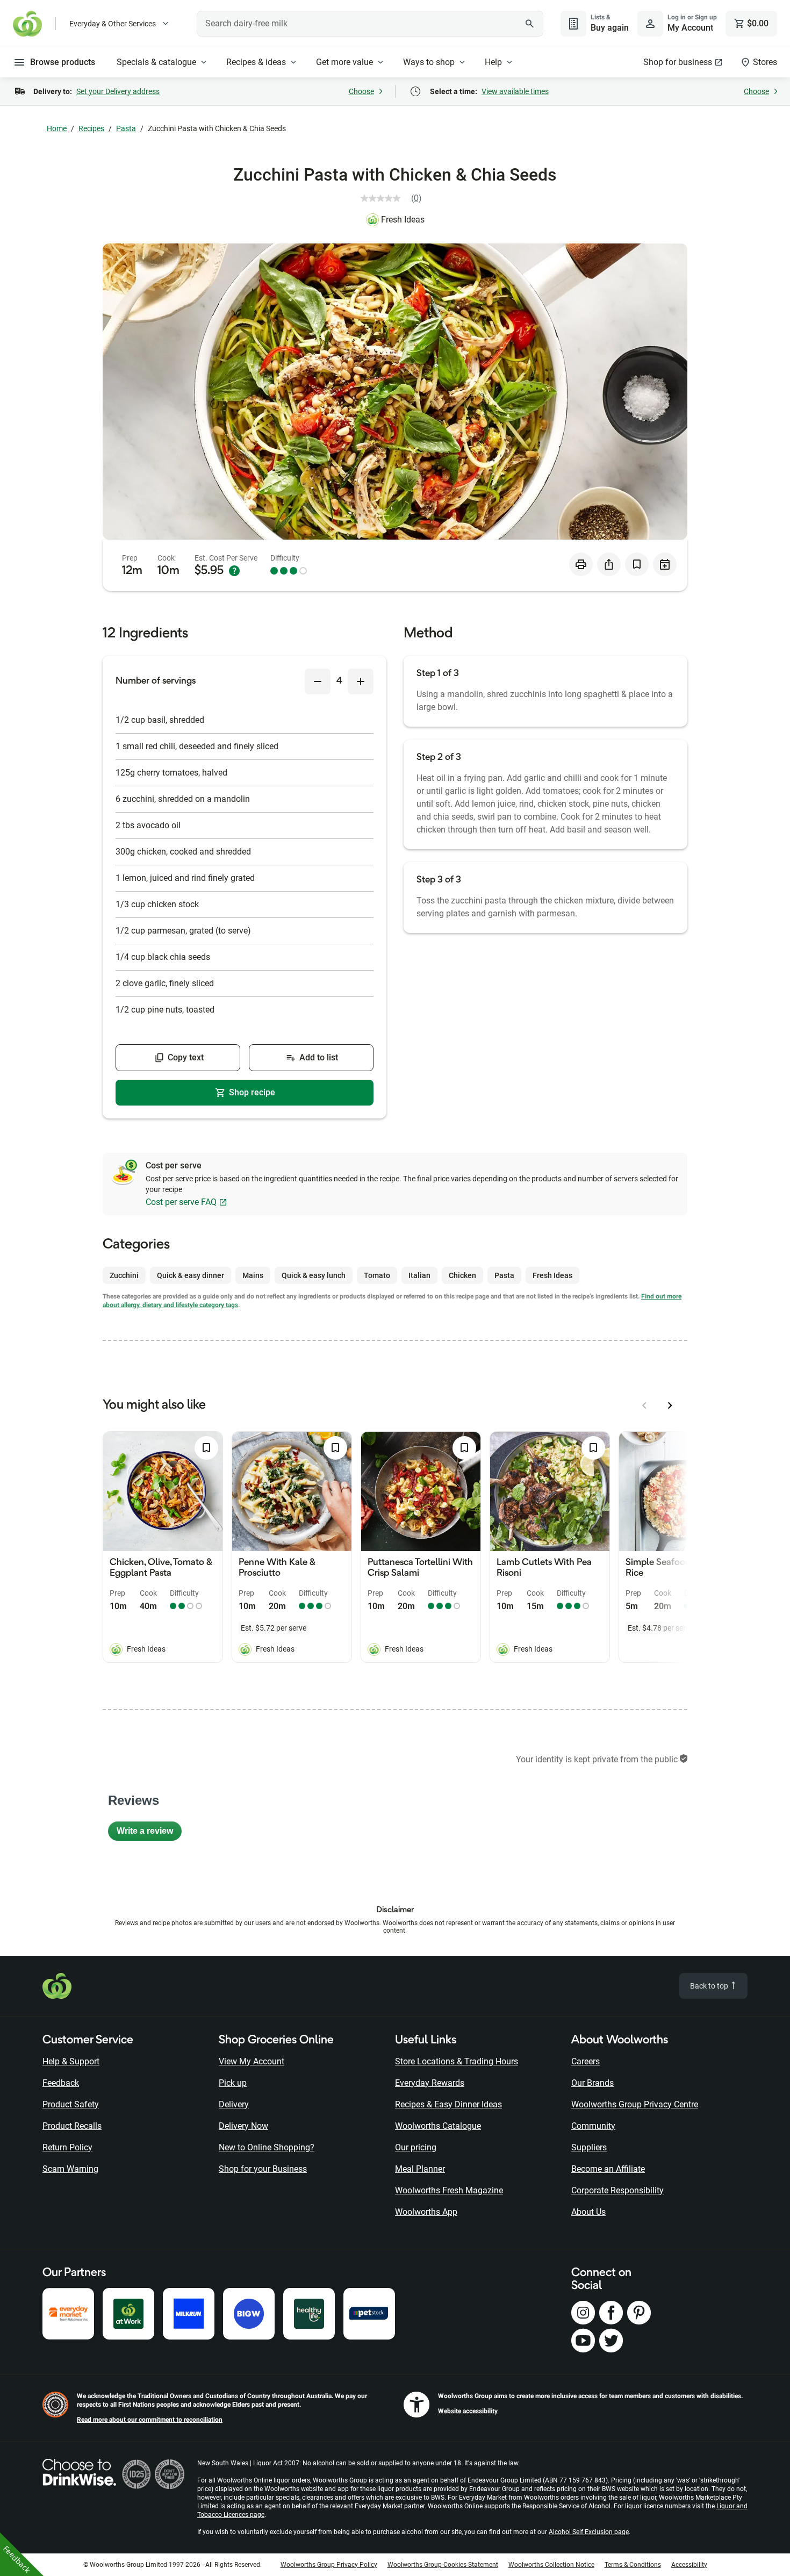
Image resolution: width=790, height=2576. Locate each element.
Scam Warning (70, 2169)
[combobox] (370, 24)
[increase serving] (361, 681)
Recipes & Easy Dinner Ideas (448, 2104)
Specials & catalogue (156, 62)
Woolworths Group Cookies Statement (443, 2565)
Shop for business (678, 62)
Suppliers (589, 2147)
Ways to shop (429, 62)
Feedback (61, 2083)
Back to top (710, 1986)
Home (57, 128)
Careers (586, 2061)
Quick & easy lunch (314, 1275)
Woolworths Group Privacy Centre (635, 2104)
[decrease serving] (318, 681)
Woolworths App (426, 2212)
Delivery (234, 2104)
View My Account (252, 2061)
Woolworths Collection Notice (551, 2565)
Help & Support (71, 2061)
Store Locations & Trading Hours (457, 2061)
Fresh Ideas (403, 220)
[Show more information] (234, 571)
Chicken (462, 1275)
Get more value (344, 62)
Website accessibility (468, 2411)
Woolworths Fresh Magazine (449, 2190)
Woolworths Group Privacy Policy (329, 2565)
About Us (588, 2212)
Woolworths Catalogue (438, 2126)
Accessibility (689, 2565)
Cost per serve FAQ (181, 1202)
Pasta (126, 128)
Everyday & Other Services (113, 24)
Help (493, 62)
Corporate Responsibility (617, 2190)
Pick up (233, 2083)
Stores (765, 62)
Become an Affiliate (608, 2169)
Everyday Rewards (430, 2083)
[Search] (529, 24)
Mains (253, 1275)
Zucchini (124, 1275)
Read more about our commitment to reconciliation (150, 2420)
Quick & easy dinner (191, 1275)
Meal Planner (420, 2169)
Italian (419, 1275)
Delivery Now (243, 2126)
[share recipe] (609, 564)
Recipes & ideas (256, 62)
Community (593, 2126)
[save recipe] (637, 564)
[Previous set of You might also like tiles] (644, 1405)
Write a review (149, 1834)
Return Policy (67, 2147)
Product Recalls (72, 2126)
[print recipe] (581, 564)
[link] (395, 198)
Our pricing (416, 2147)
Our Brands (592, 2083)
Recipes (91, 128)
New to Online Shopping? (267, 2147)
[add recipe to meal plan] (665, 564)
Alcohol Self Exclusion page (589, 2532)
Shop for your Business (263, 2169)
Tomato (377, 1275)
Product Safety (71, 2104)
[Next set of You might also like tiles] (670, 1405)
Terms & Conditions (633, 2565)
